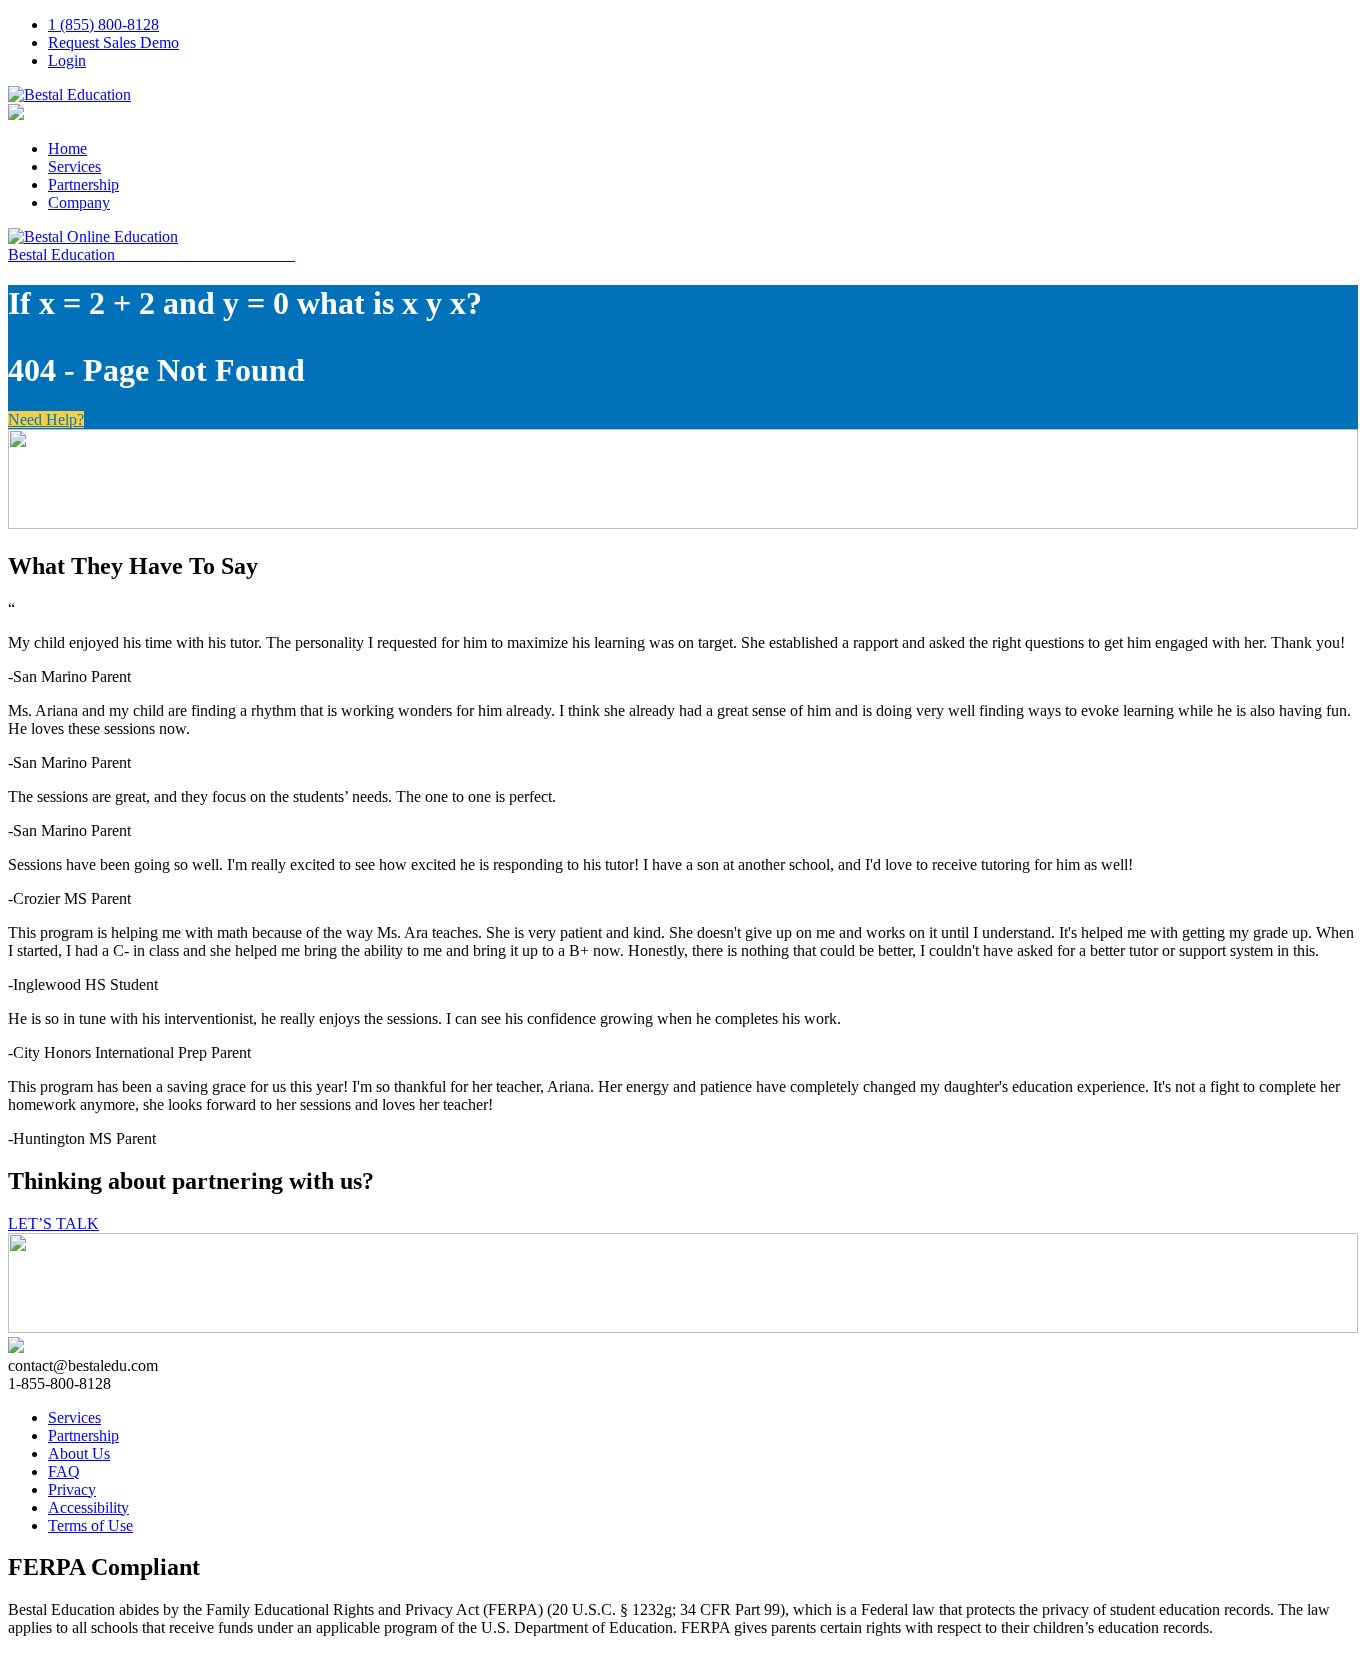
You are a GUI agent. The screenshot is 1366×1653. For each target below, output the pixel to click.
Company (79, 202)
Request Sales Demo (113, 42)
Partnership (83, 184)
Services (74, 166)
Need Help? (46, 419)
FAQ (64, 1471)
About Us (79, 1453)
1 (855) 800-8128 (103, 24)
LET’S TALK (53, 1223)
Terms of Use (90, 1525)
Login (67, 60)
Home (67, 148)
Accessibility (88, 1507)
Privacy (72, 1489)
